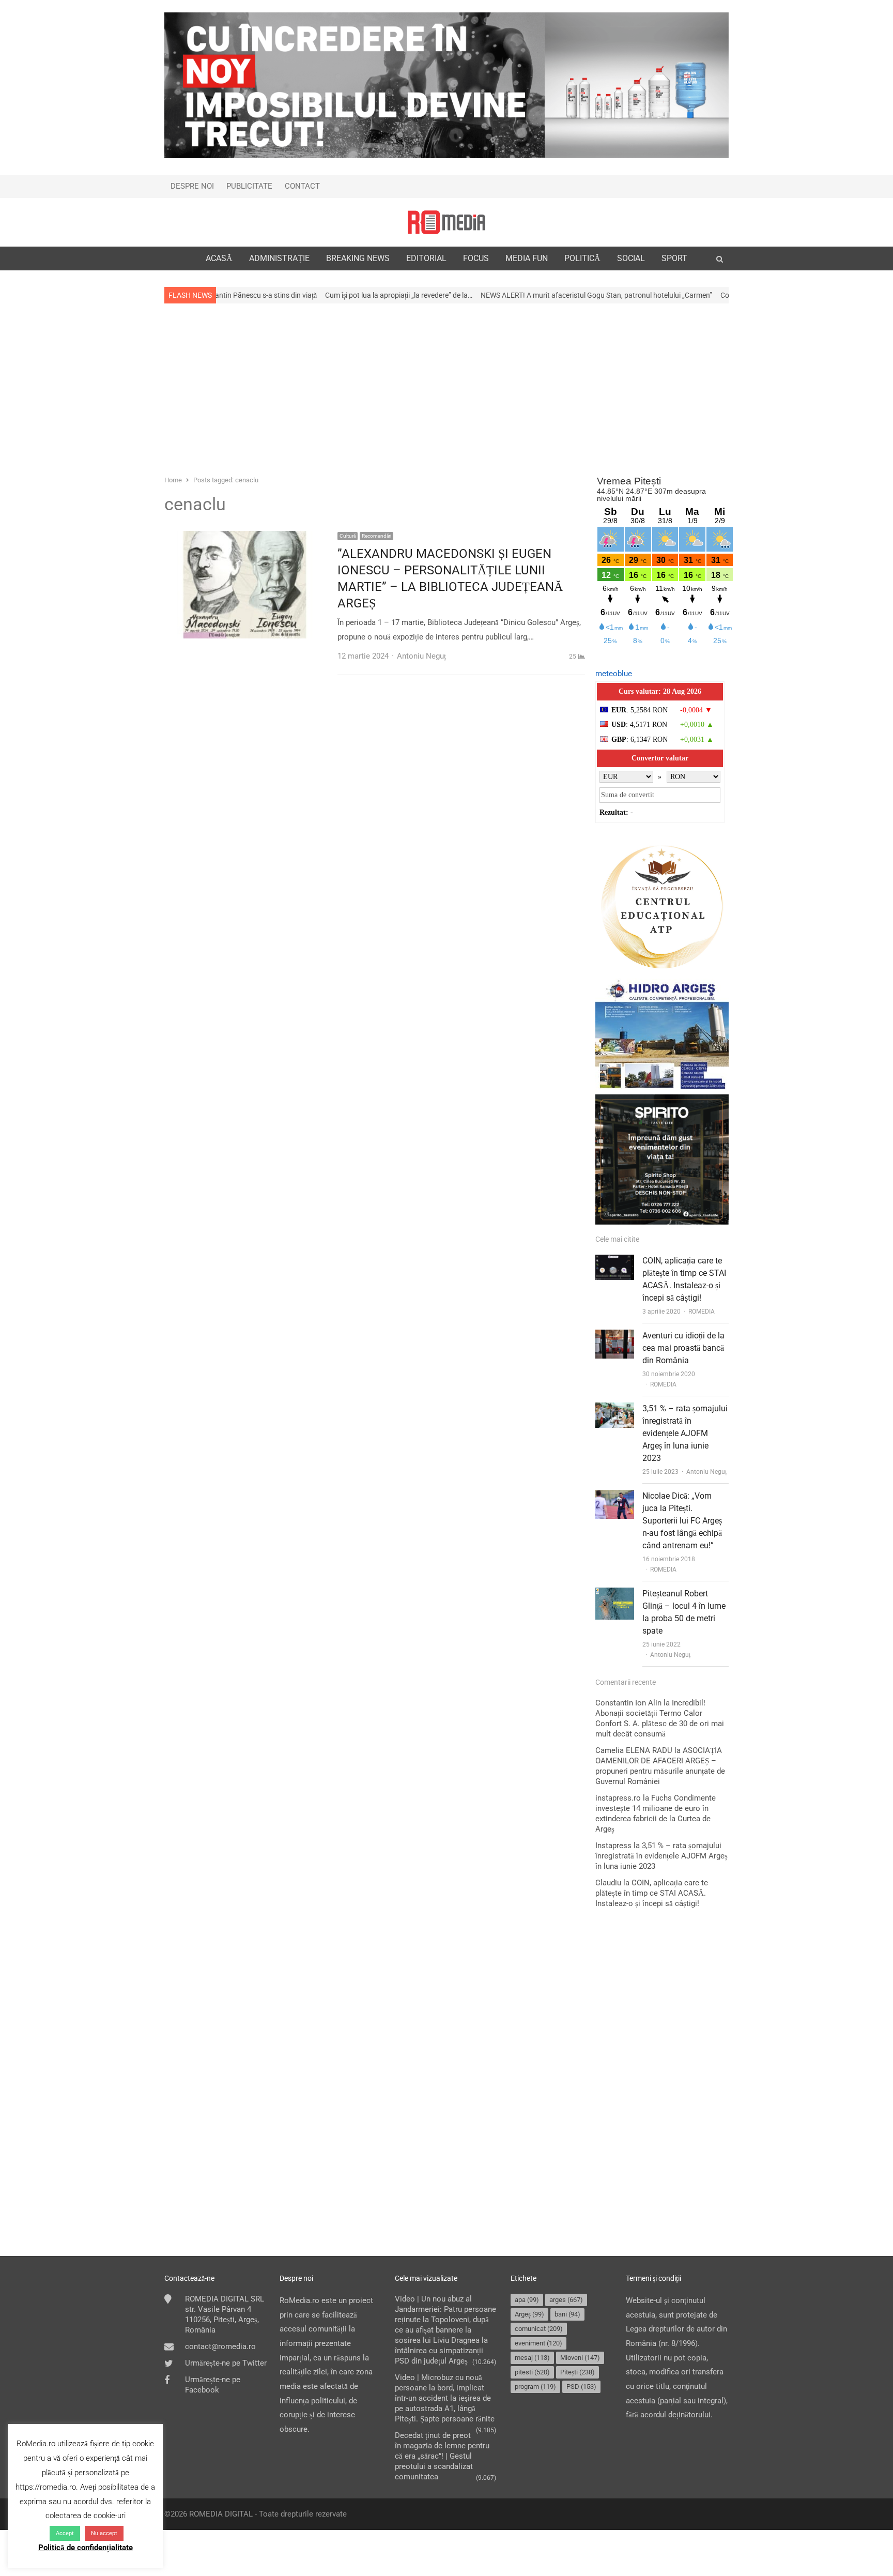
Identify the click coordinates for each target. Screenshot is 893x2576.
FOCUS (476, 258)
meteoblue (614, 674)
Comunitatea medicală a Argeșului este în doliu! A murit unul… (720, 295)
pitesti (532, 2372)
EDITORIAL (426, 258)
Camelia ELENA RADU (634, 1750)
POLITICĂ (582, 258)
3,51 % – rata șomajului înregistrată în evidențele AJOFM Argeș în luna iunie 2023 (685, 1433)
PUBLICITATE (249, 186)
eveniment (538, 2343)
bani (567, 2314)
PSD (581, 2387)
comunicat (539, 2329)
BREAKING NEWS (358, 258)
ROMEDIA (702, 1312)
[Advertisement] (446, 388)
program (535, 2387)
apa (527, 2300)
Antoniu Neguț (706, 1472)
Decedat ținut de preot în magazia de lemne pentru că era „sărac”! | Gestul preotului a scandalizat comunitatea (442, 2456)
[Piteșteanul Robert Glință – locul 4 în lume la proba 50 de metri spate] (615, 1594)
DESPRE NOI (192, 186)
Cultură (348, 536)
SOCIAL (631, 258)
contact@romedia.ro (220, 2346)
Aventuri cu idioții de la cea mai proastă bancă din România (683, 1348)
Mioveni (580, 2358)
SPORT (674, 258)
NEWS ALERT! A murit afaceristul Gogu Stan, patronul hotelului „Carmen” (499, 295)
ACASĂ (219, 258)
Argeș (529, 2314)
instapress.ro (618, 1798)
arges (566, 2300)
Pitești (578, 2372)
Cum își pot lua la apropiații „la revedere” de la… (302, 295)
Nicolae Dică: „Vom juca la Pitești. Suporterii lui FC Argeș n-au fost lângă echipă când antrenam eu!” (682, 1521)
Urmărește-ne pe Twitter (226, 2363)
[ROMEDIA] (446, 222)
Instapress (613, 1846)
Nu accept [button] (104, 2533)
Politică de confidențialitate (86, 2548)
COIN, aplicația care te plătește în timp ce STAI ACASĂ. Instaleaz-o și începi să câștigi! (652, 1893)
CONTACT (302, 186)
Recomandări (376, 536)
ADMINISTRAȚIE (279, 258)
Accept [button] (65, 2533)
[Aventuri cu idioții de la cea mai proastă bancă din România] (615, 1336)
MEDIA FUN (527, 258)
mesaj (532, 2358)
